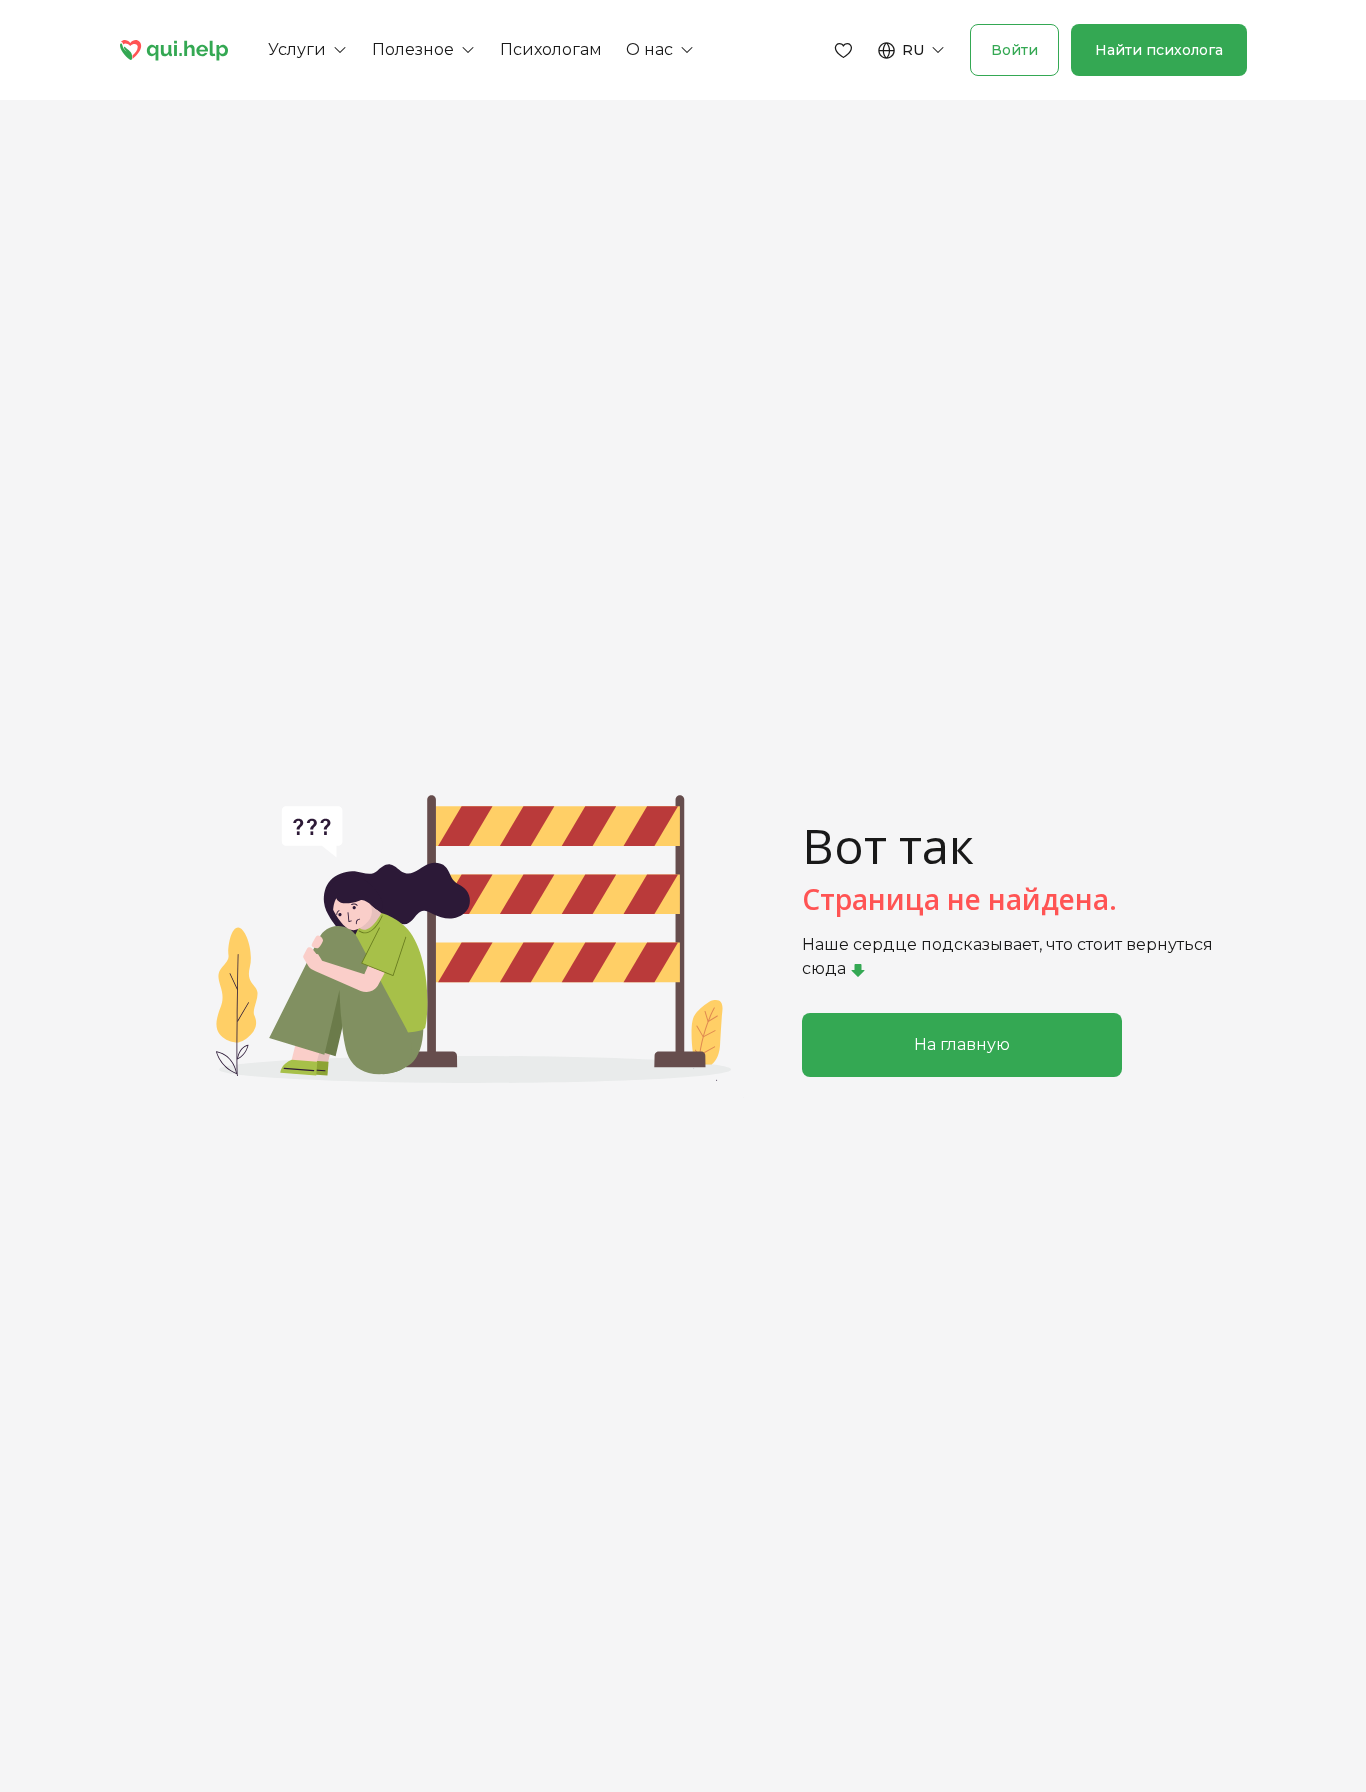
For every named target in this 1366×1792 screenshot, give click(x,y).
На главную (962, 1044)
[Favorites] (844, 50)
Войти (1014, 50)
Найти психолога (1159, 50)
